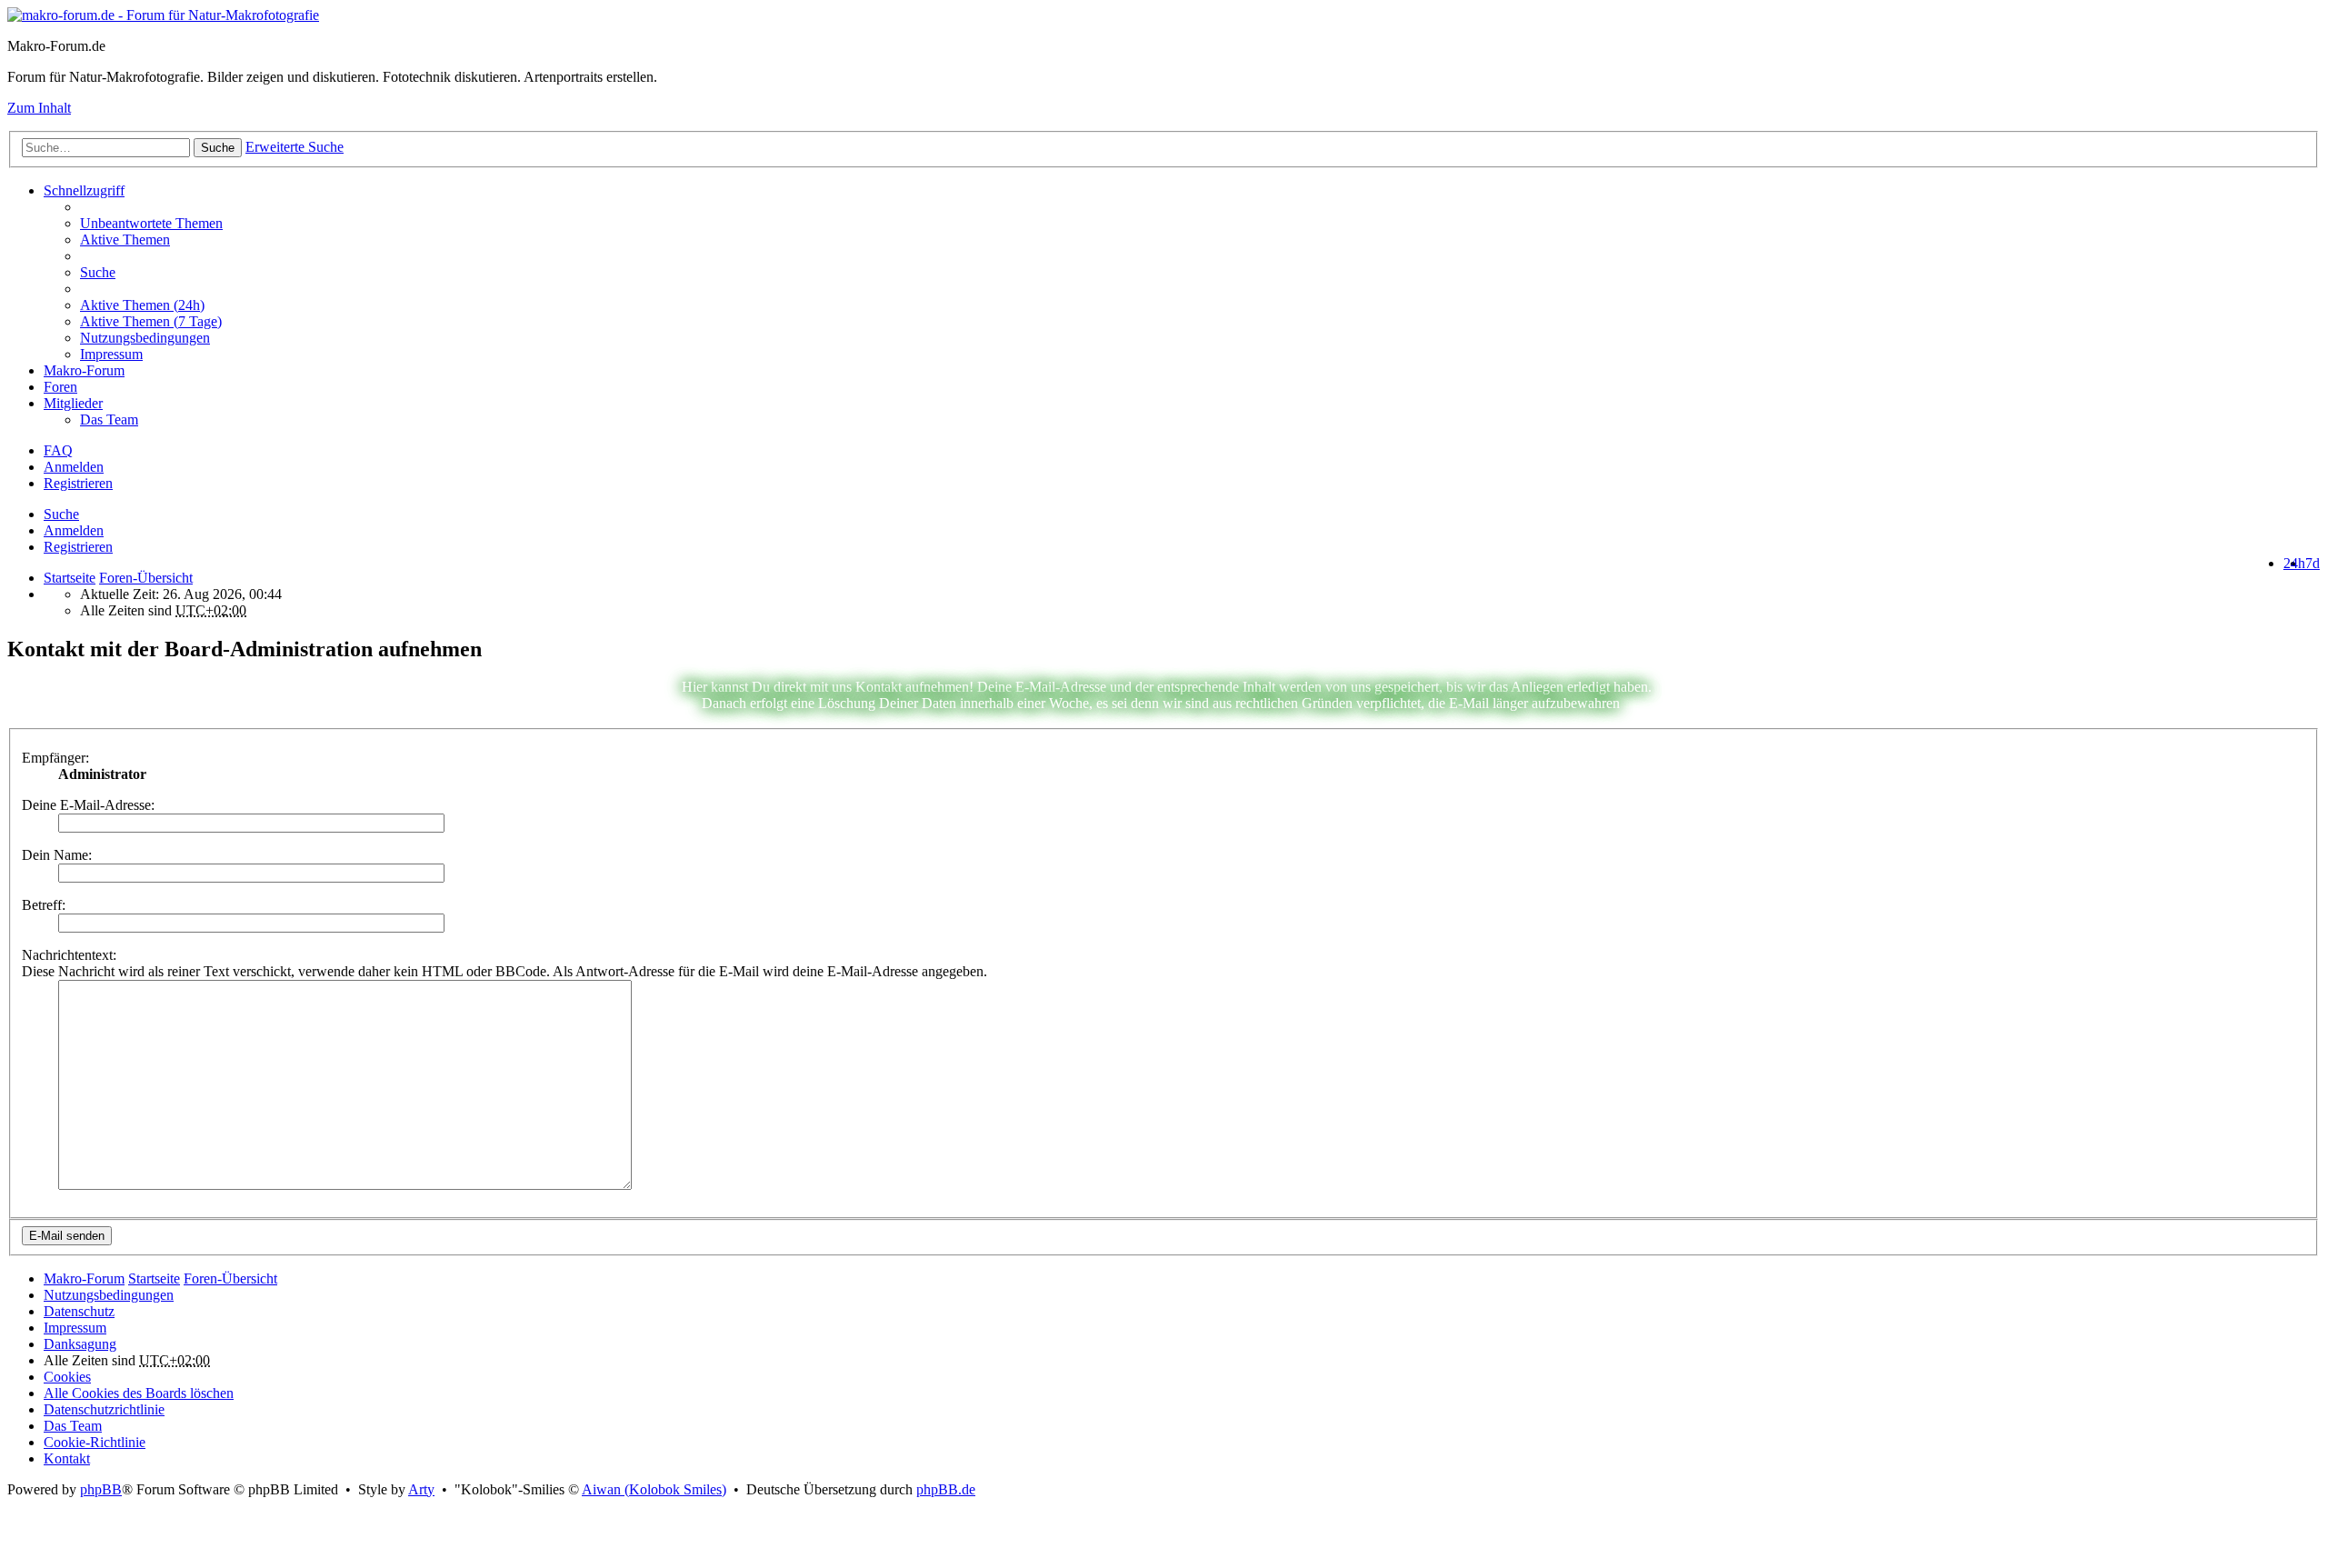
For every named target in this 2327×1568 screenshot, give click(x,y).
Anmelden (74, 530)
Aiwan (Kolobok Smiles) (654, 1489)
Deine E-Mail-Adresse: (88, 805)
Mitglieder (73, 403)
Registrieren (78, 547)
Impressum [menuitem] (111, 354)
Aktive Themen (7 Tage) (151, 321)
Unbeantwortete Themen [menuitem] (151, 223)
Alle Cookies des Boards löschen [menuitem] (139, 1393)
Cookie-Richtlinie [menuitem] (95, 1442)
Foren (60, 387)
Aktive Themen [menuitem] (125, 240)
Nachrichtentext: (69, 955)
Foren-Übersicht (230, 1278)
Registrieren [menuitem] (78, 483)
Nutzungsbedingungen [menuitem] (145, 338)
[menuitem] (1200, 305)
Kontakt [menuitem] (67, 1458)
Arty (421, 1489)
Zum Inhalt (39, 108)
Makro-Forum (84, 370)
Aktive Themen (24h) (142, 305)
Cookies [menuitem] (67, 1377)
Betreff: (44, 905)
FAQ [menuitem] (58, 450)
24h (2294, 563)
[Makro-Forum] (163, 15)
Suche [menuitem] (98, 272)
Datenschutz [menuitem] (79, 1311)
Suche (218, 148)
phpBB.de (946, 1489)
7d (2312, 563)
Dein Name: (57, 855)
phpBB (101, 1489)
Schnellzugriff (84, 190)
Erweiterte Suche (295, 147)
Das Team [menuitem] (109, 419)
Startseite (70, 578)
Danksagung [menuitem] (80, 1344)
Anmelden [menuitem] (74, 467)
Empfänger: (55, 758)
